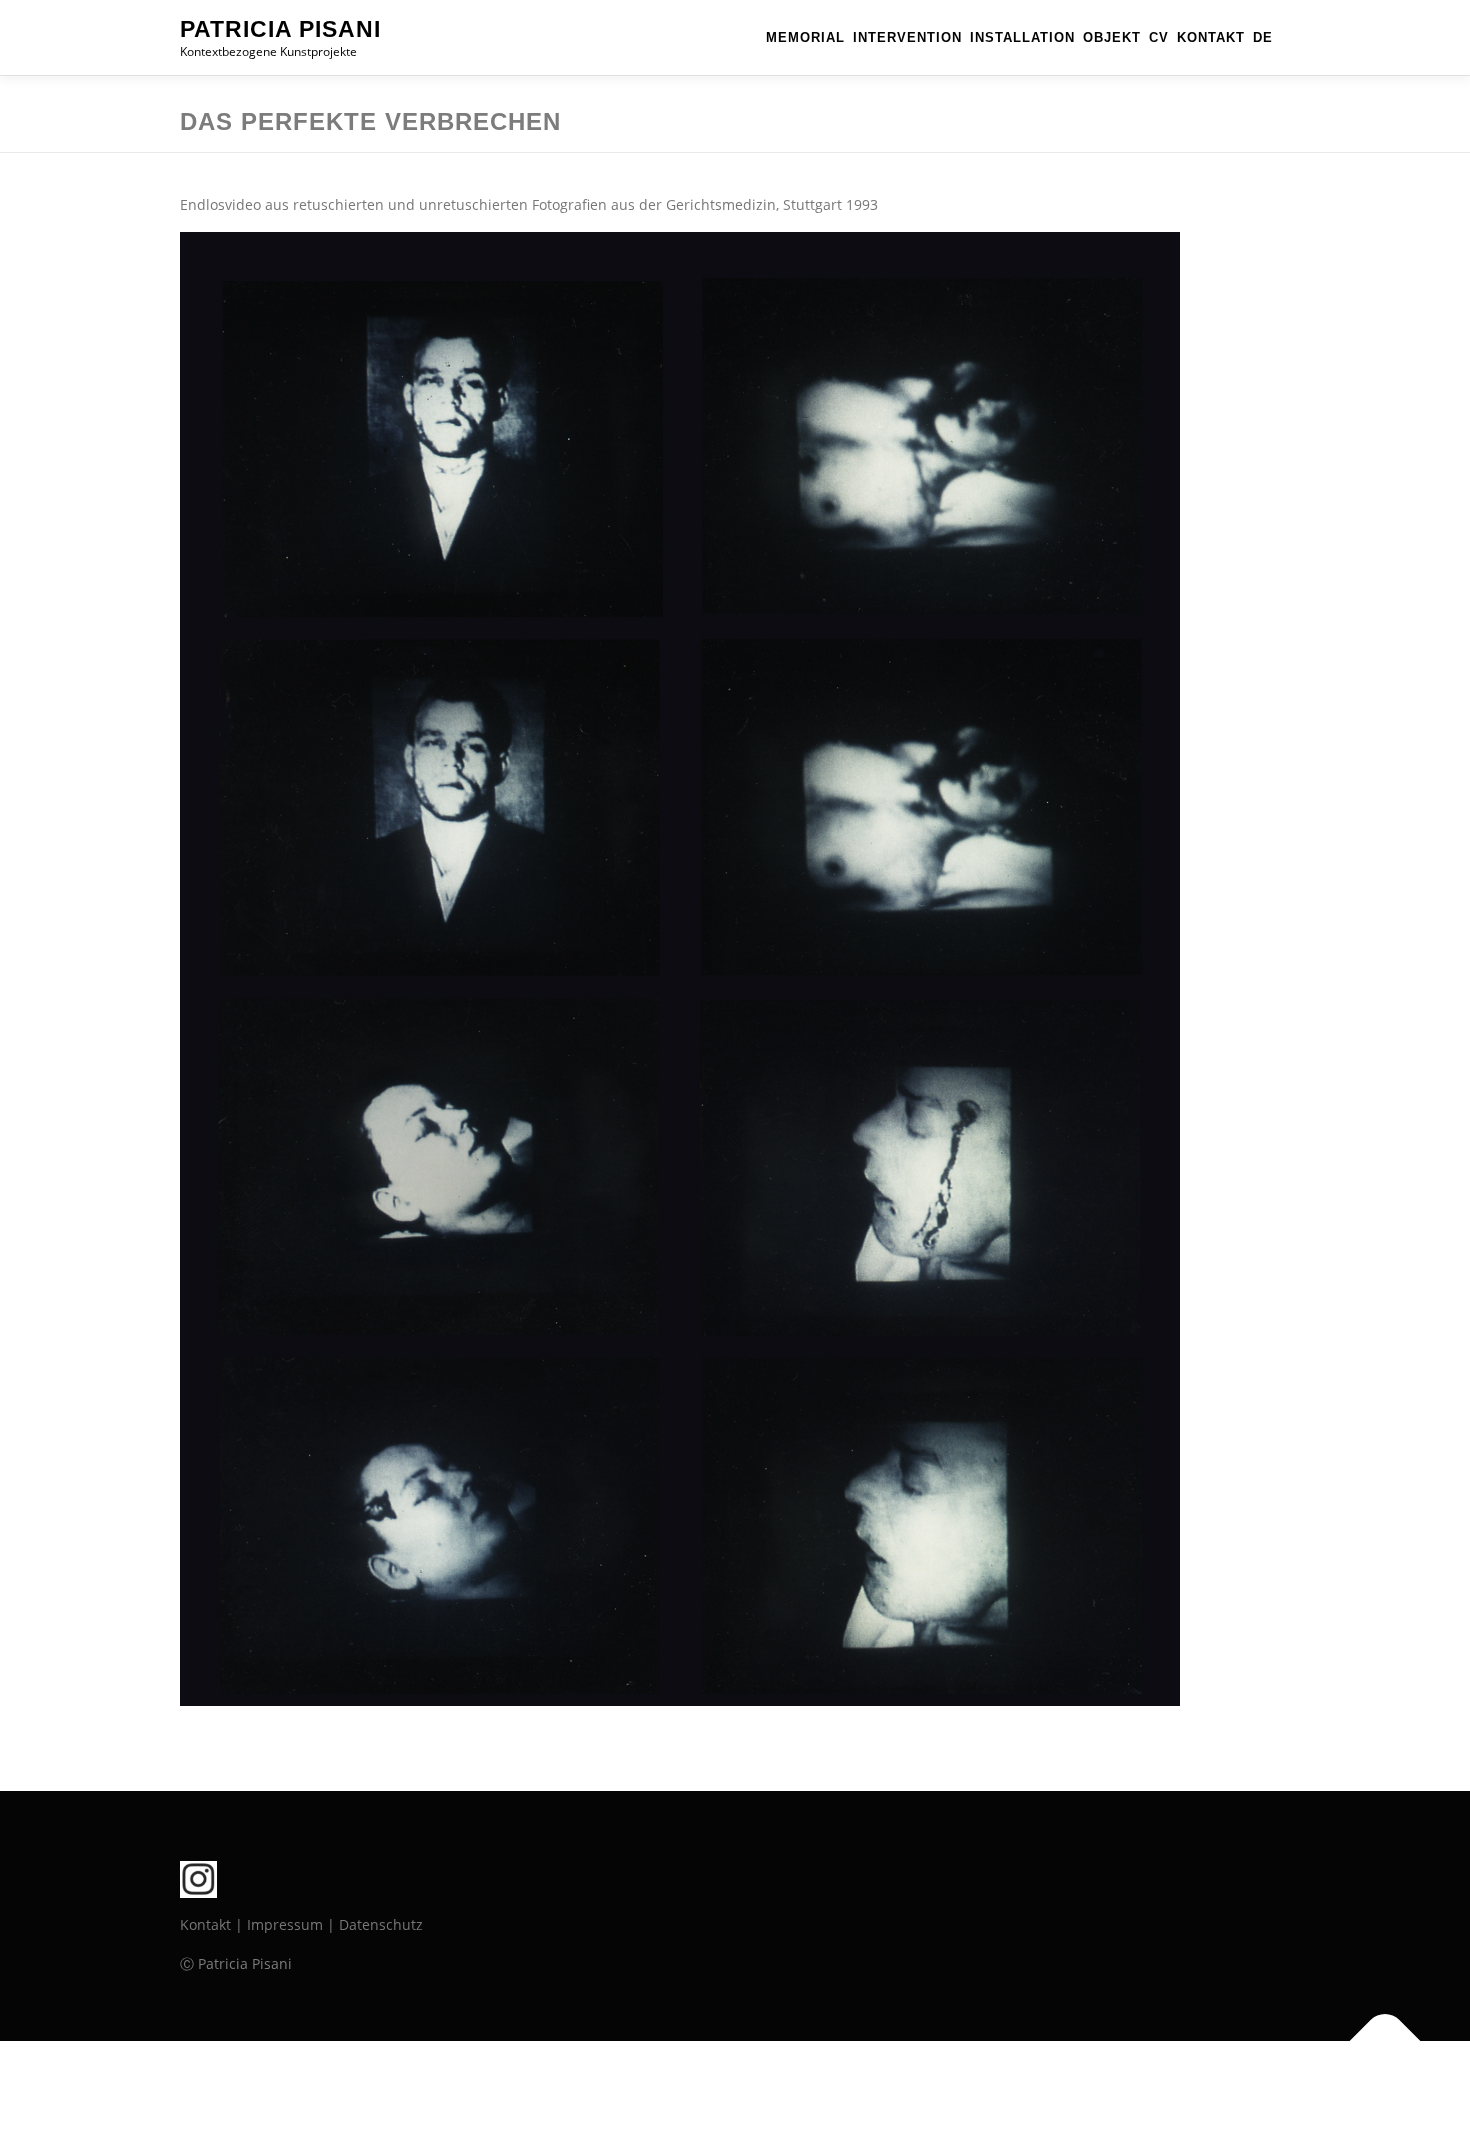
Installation (1022, 37)
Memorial (805, 37)
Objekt (1112, 37)
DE (1263, 37)
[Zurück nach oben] (1385, 2041)
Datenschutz (381, 1924)
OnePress (771, 2087)
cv (1159, 37)
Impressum (285, 1924)
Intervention (907, 37)
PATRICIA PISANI (280, 29)
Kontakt (1211, 37)
